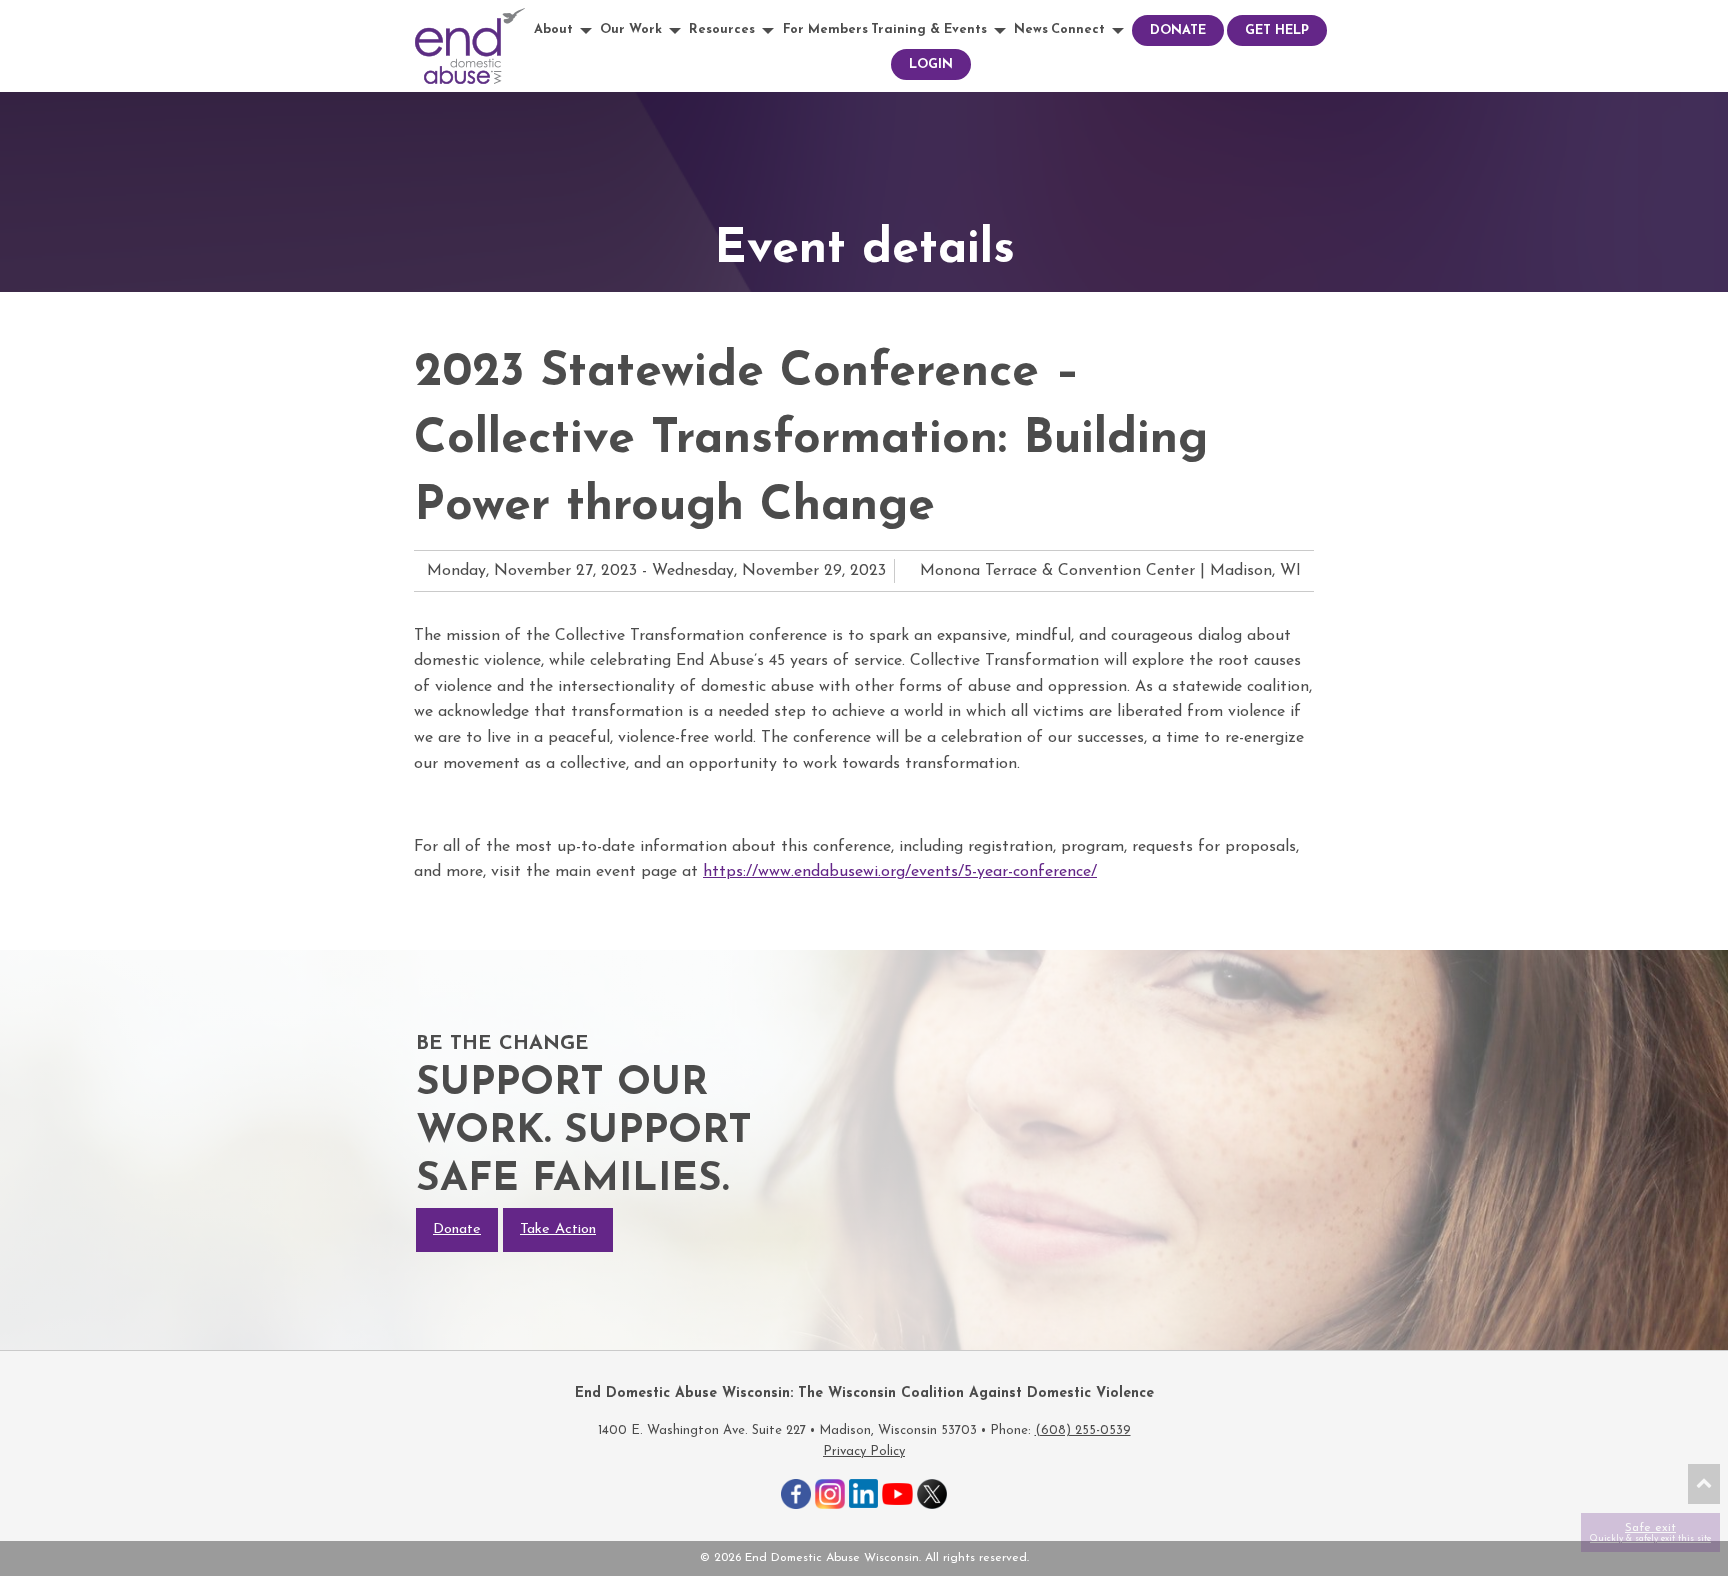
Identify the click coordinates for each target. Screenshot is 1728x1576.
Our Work (631, 29)
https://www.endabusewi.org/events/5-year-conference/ (900, 872)
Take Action (558, 1229)
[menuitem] (565, 30)
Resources (722, 29)
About (553, 29)
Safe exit (1650, 1532)
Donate (1178, 30)
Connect (1078, 29)
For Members (825, 29)
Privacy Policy (864, 1451)
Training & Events (929, 29)
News (1031, 29)
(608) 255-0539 (1083, 1430)
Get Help (1277, 30)
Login (931, 64)
